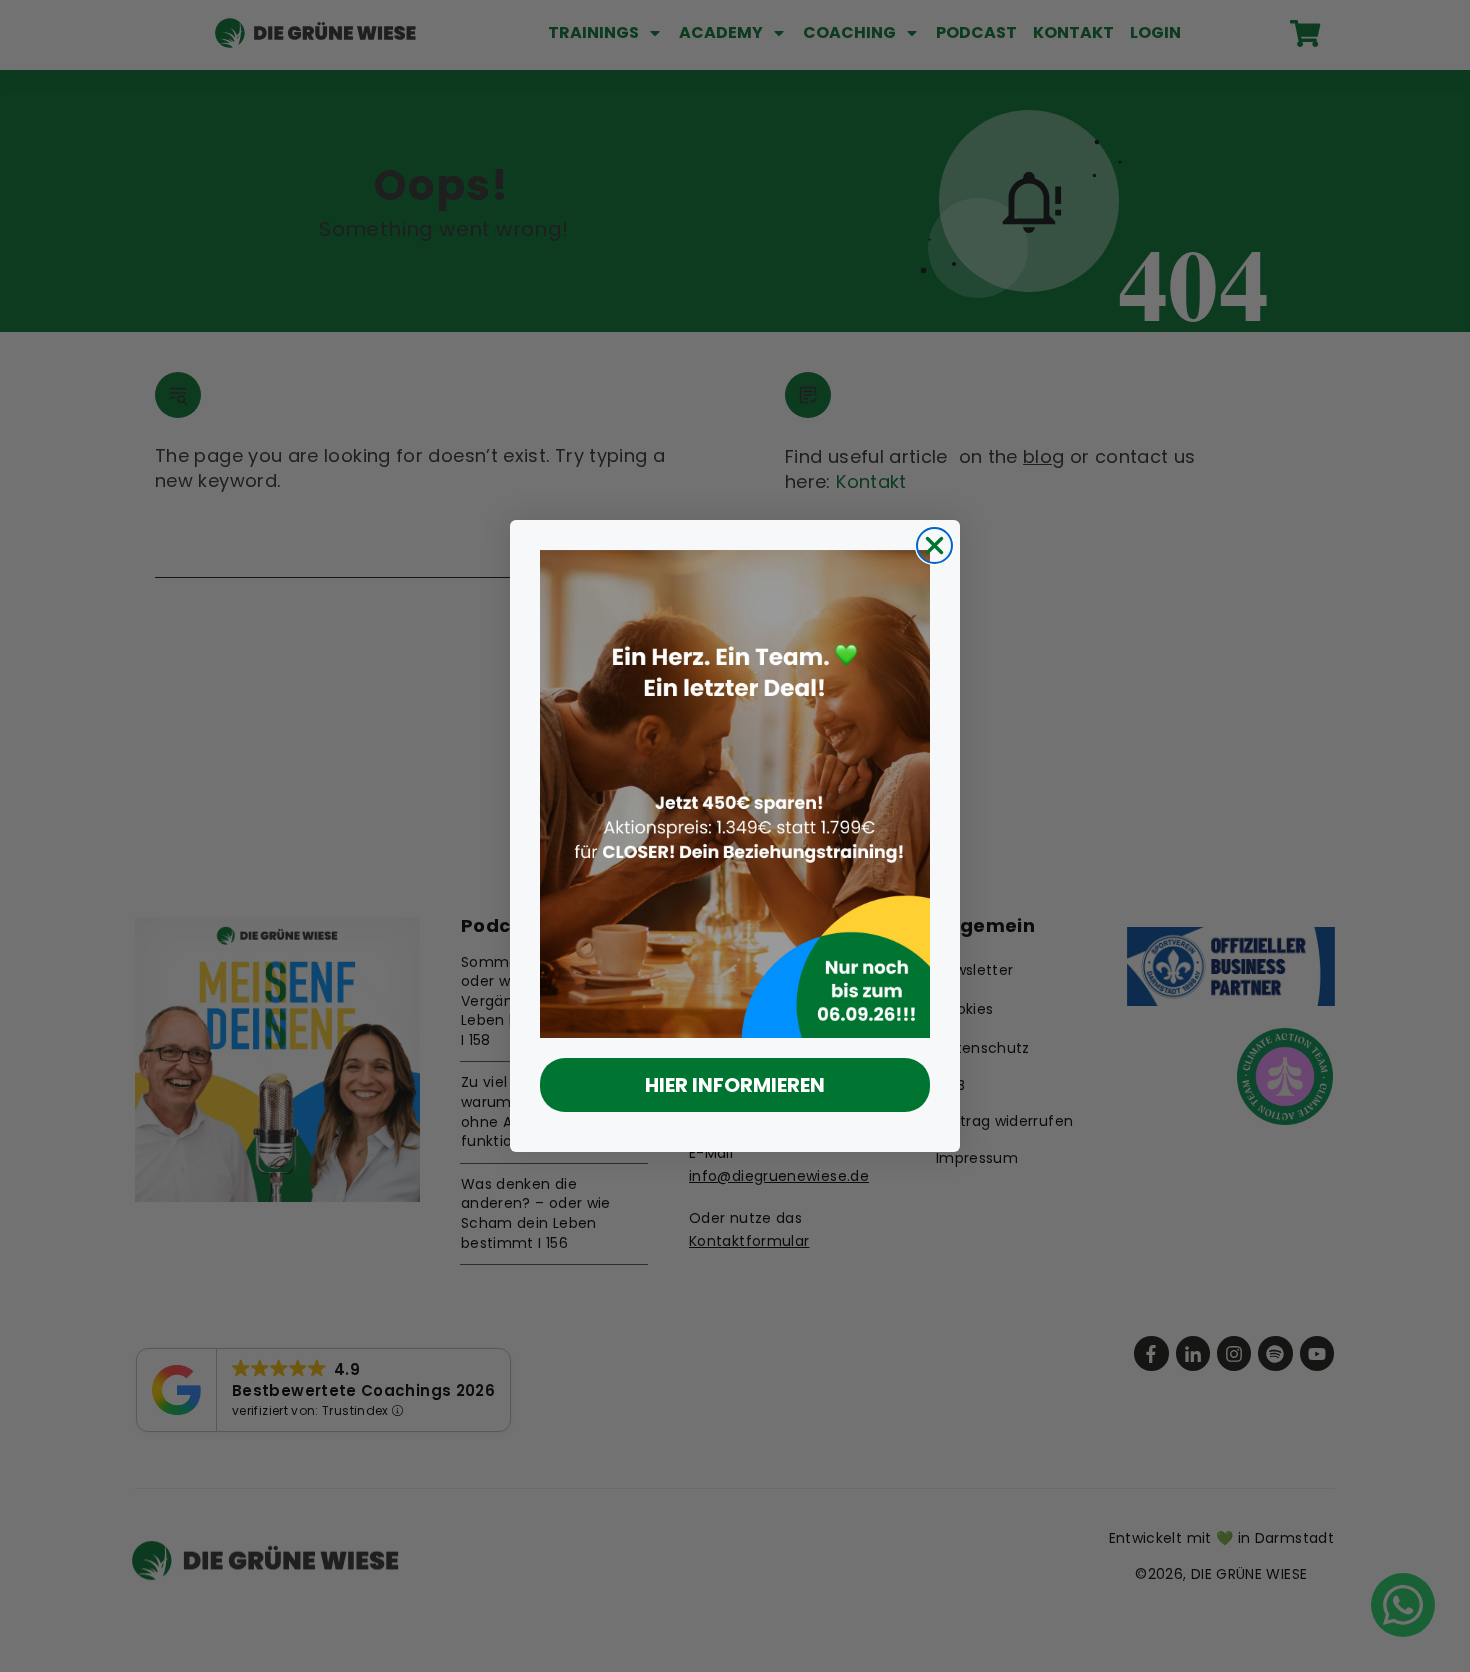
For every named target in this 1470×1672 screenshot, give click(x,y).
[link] (735, 794)
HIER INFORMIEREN (735, 1085)
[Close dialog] (934, 545)
